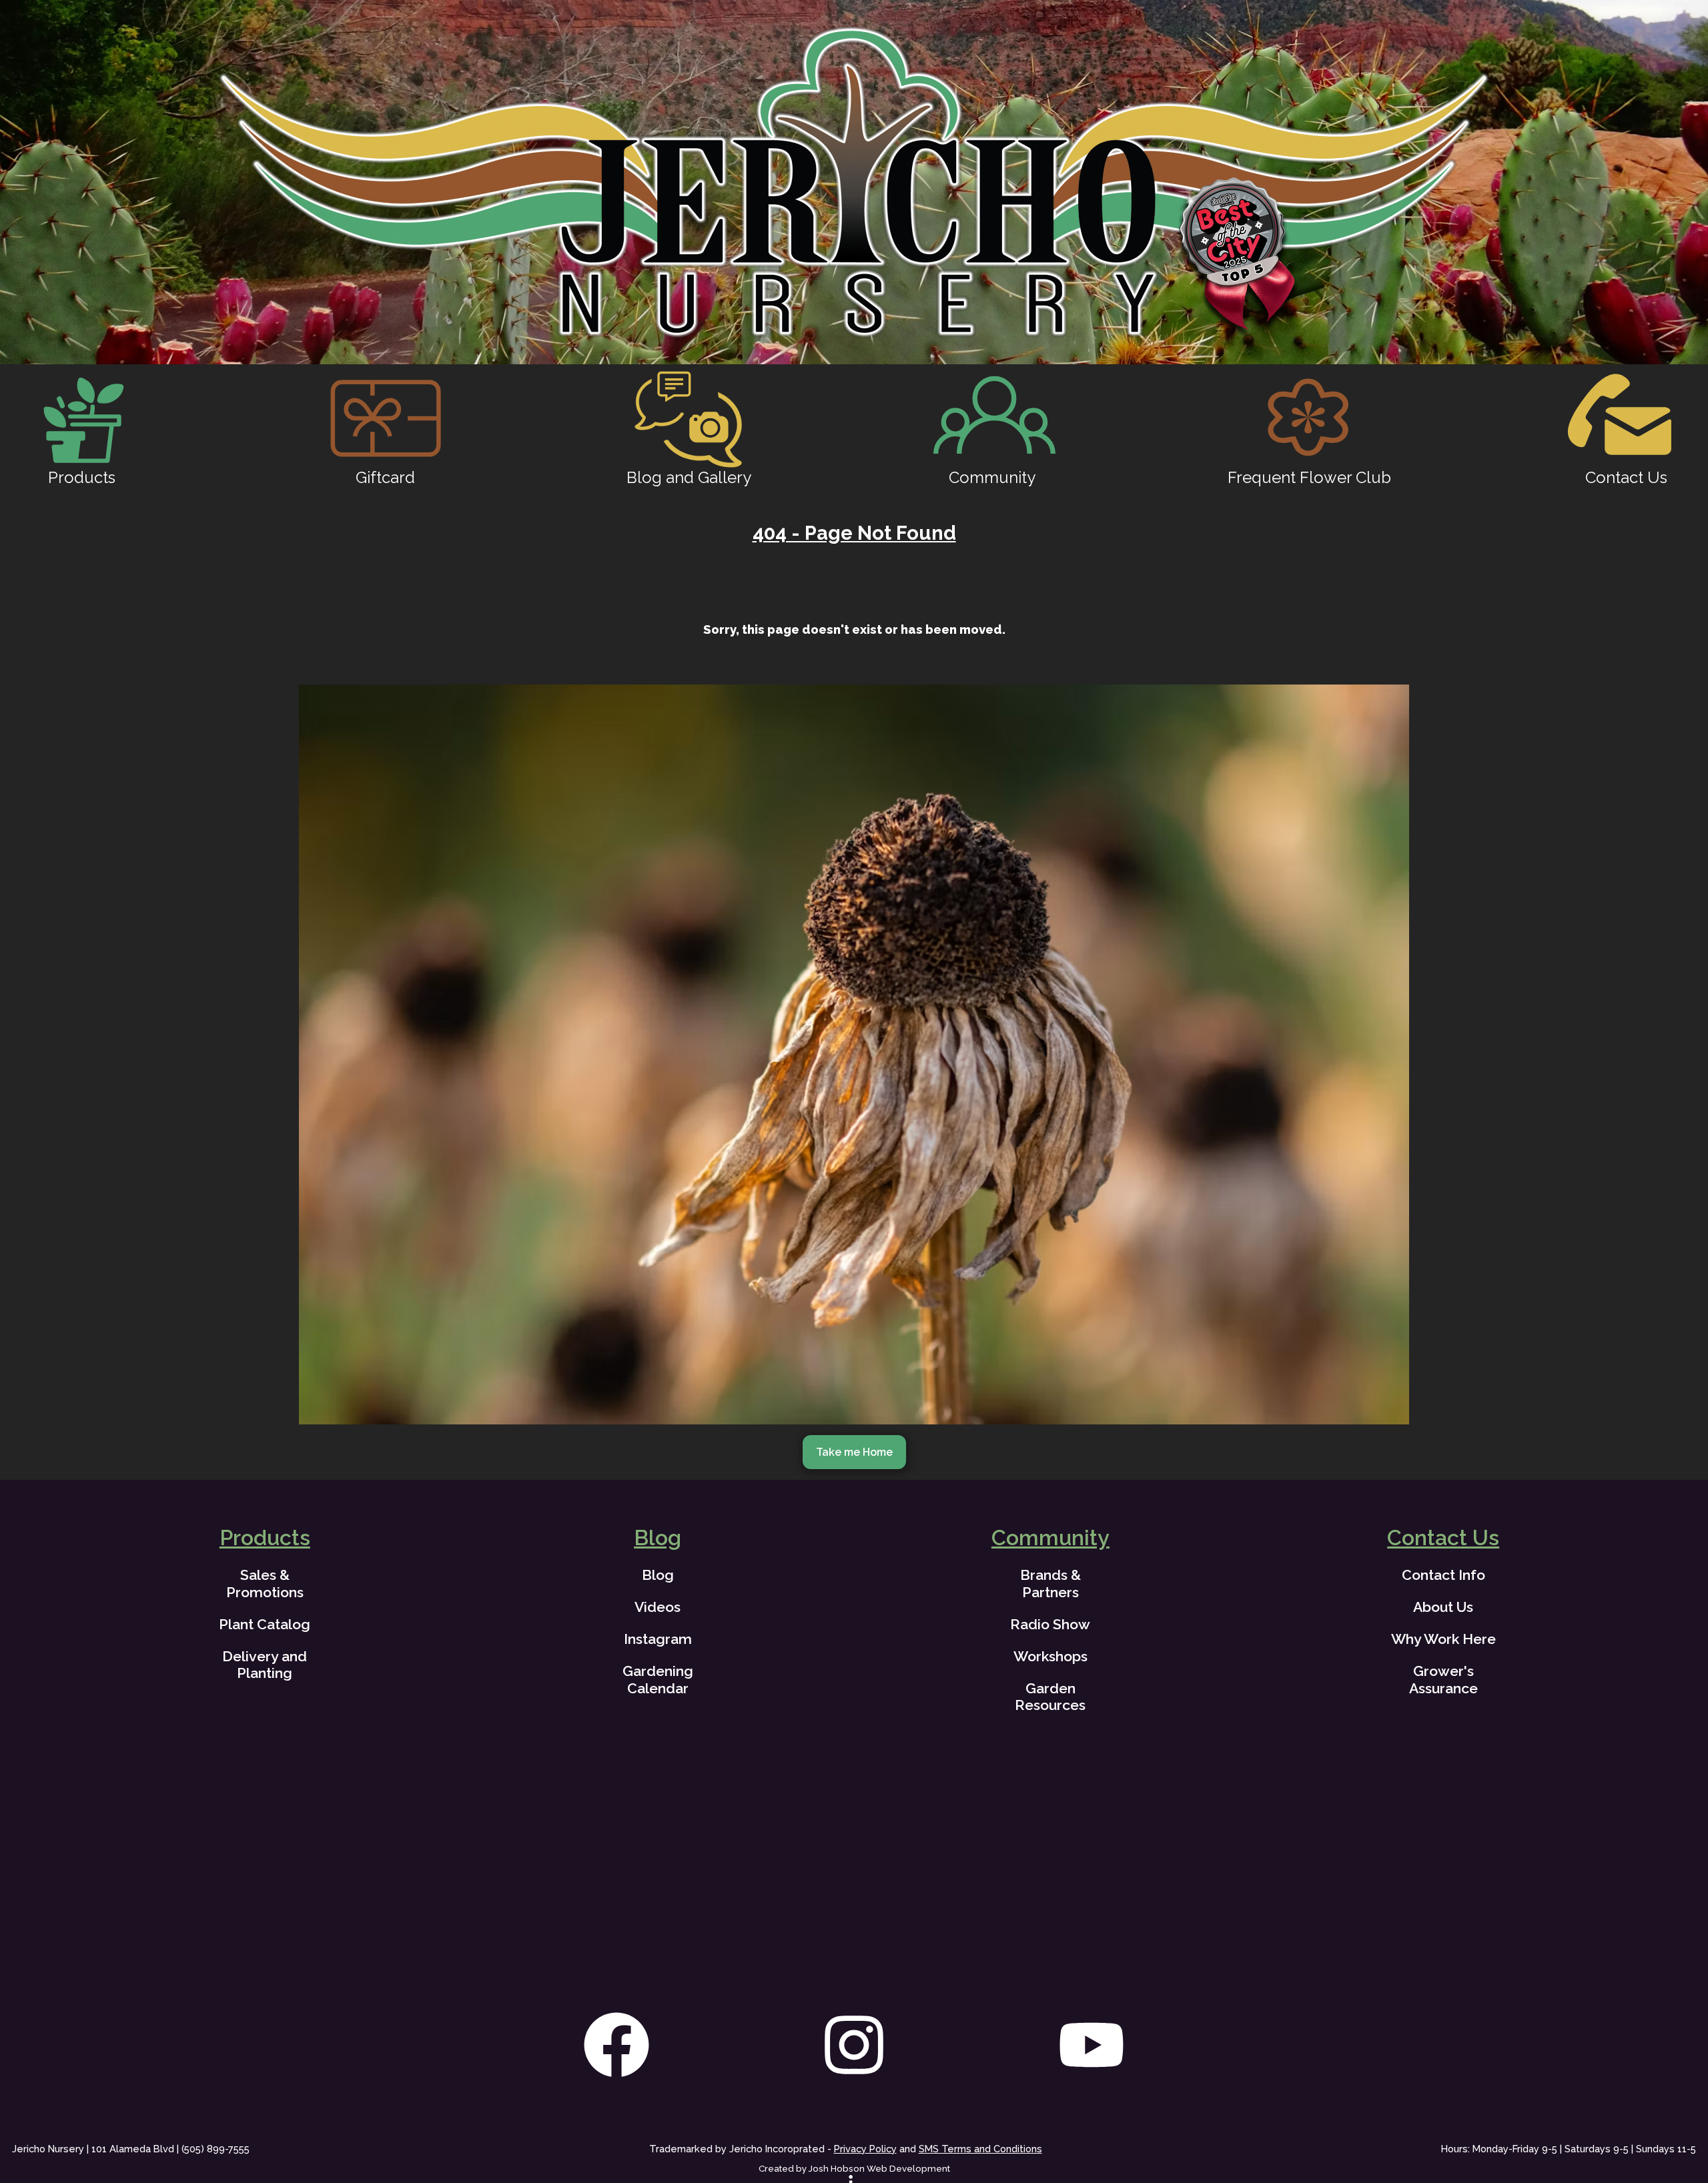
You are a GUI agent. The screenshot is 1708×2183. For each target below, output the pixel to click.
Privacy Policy (865, 2149)
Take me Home (854, 1452)
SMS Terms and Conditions (980, 2149)
